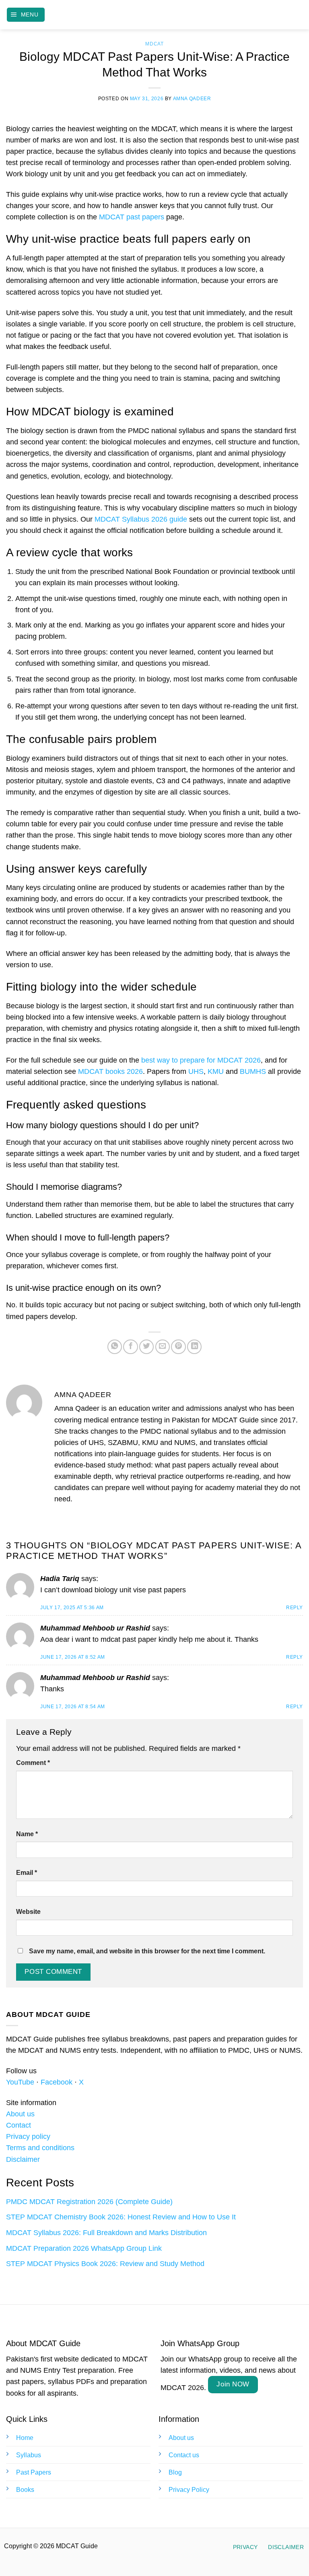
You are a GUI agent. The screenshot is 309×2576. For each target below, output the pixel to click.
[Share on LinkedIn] (194, 1347)
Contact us (184, 2455)
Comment (33, 1763)
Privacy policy (28, 2136)
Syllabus (29, 2455)
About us (20, 2114)
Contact (19, 2125)
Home (25, 2438)
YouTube (20, 2082)
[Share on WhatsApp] (115, 1347)
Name (27, 1834)
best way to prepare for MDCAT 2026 (201, 1060)
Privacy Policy (189, 2490)
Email (27, 1873)
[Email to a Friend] (163, 1347)
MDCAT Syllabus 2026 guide (141, 519)
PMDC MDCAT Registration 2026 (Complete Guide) (89, 2202)
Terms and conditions (40, 2148)
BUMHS (253, 1071)
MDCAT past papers (132, 217)
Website (28, 1912)
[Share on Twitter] (146, 1347)
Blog (175, 2472)
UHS (196, 1071)
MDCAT (154, 44)
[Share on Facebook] (130, 1347)
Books (25, 2490)
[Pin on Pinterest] (178, 1347)
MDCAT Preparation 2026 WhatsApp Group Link (84, 2248)
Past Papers (34, 2472)
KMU (216, 1071)
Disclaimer (23, 2159)
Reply (295, 1608)
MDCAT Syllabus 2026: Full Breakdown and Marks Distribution (106, 2233)
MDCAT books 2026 (110, 1071)
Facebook (57, 2082)
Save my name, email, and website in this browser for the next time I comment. (147, 1951)
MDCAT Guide (155, 15)
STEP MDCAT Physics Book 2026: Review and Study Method (105, 2264)
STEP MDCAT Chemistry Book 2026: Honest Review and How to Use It (121, 2217)
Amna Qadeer (192, 99)
